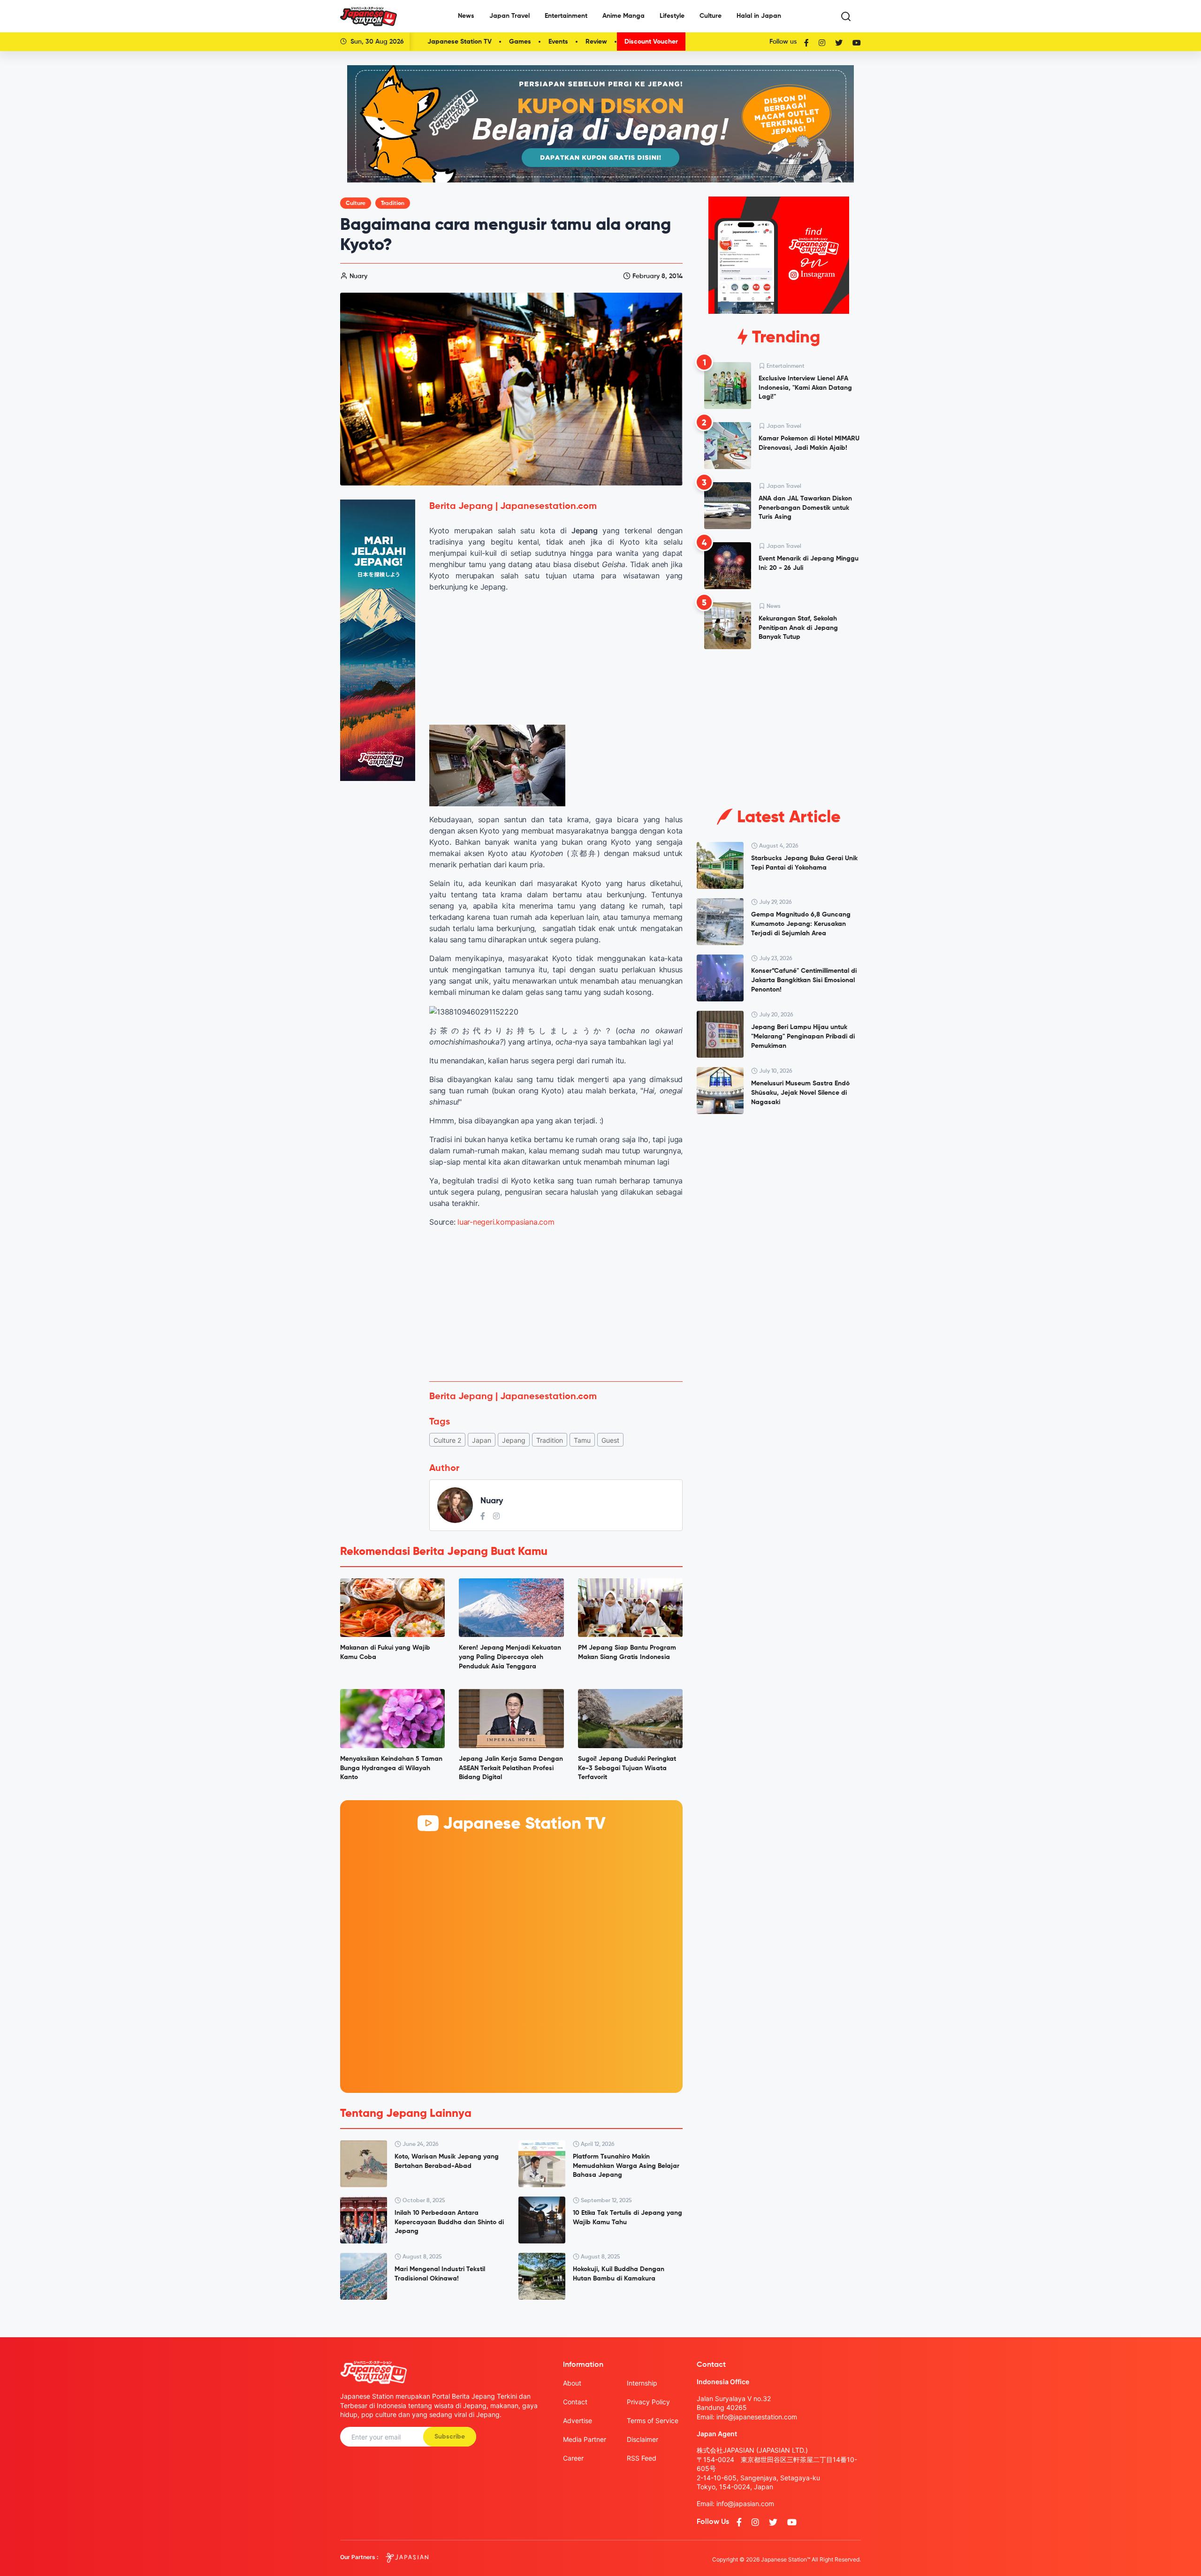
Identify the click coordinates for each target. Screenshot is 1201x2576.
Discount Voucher (651, 42)
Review (596, 42)
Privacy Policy (648, 2402)
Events (558, 42)
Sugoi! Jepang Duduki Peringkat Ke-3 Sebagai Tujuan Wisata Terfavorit (627, 1768)
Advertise (578, 2421)
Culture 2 (447, 1440)
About (572, 2383)
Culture (711, 16)
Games (520, 42)
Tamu (582, 1440)
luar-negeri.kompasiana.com (506, 1222)
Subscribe (450, 2437)
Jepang (514, 1440)
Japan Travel (509, 16)
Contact (575, 2402)
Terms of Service (653, 2421)
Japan (482, 1440)
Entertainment (566, 16)
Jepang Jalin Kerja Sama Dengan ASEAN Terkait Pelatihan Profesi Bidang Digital (511, 1768)
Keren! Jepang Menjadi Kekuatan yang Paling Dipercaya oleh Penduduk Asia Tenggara (510, 1657)
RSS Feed (642, 2458)
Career (573, 2458)
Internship (642, 2383)
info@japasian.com (745, 2504)
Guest (610, 1440)
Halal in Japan (759, 16)
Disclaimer (642, 2439)
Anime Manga (623, 16)
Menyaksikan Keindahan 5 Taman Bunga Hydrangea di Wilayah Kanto (391, 1768)
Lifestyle (672, 16)
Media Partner (585, 2439)
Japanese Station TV (460, 42)
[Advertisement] (556, 1304)
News (466, 16)
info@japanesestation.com (757, 2417)
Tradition (393, 204)
